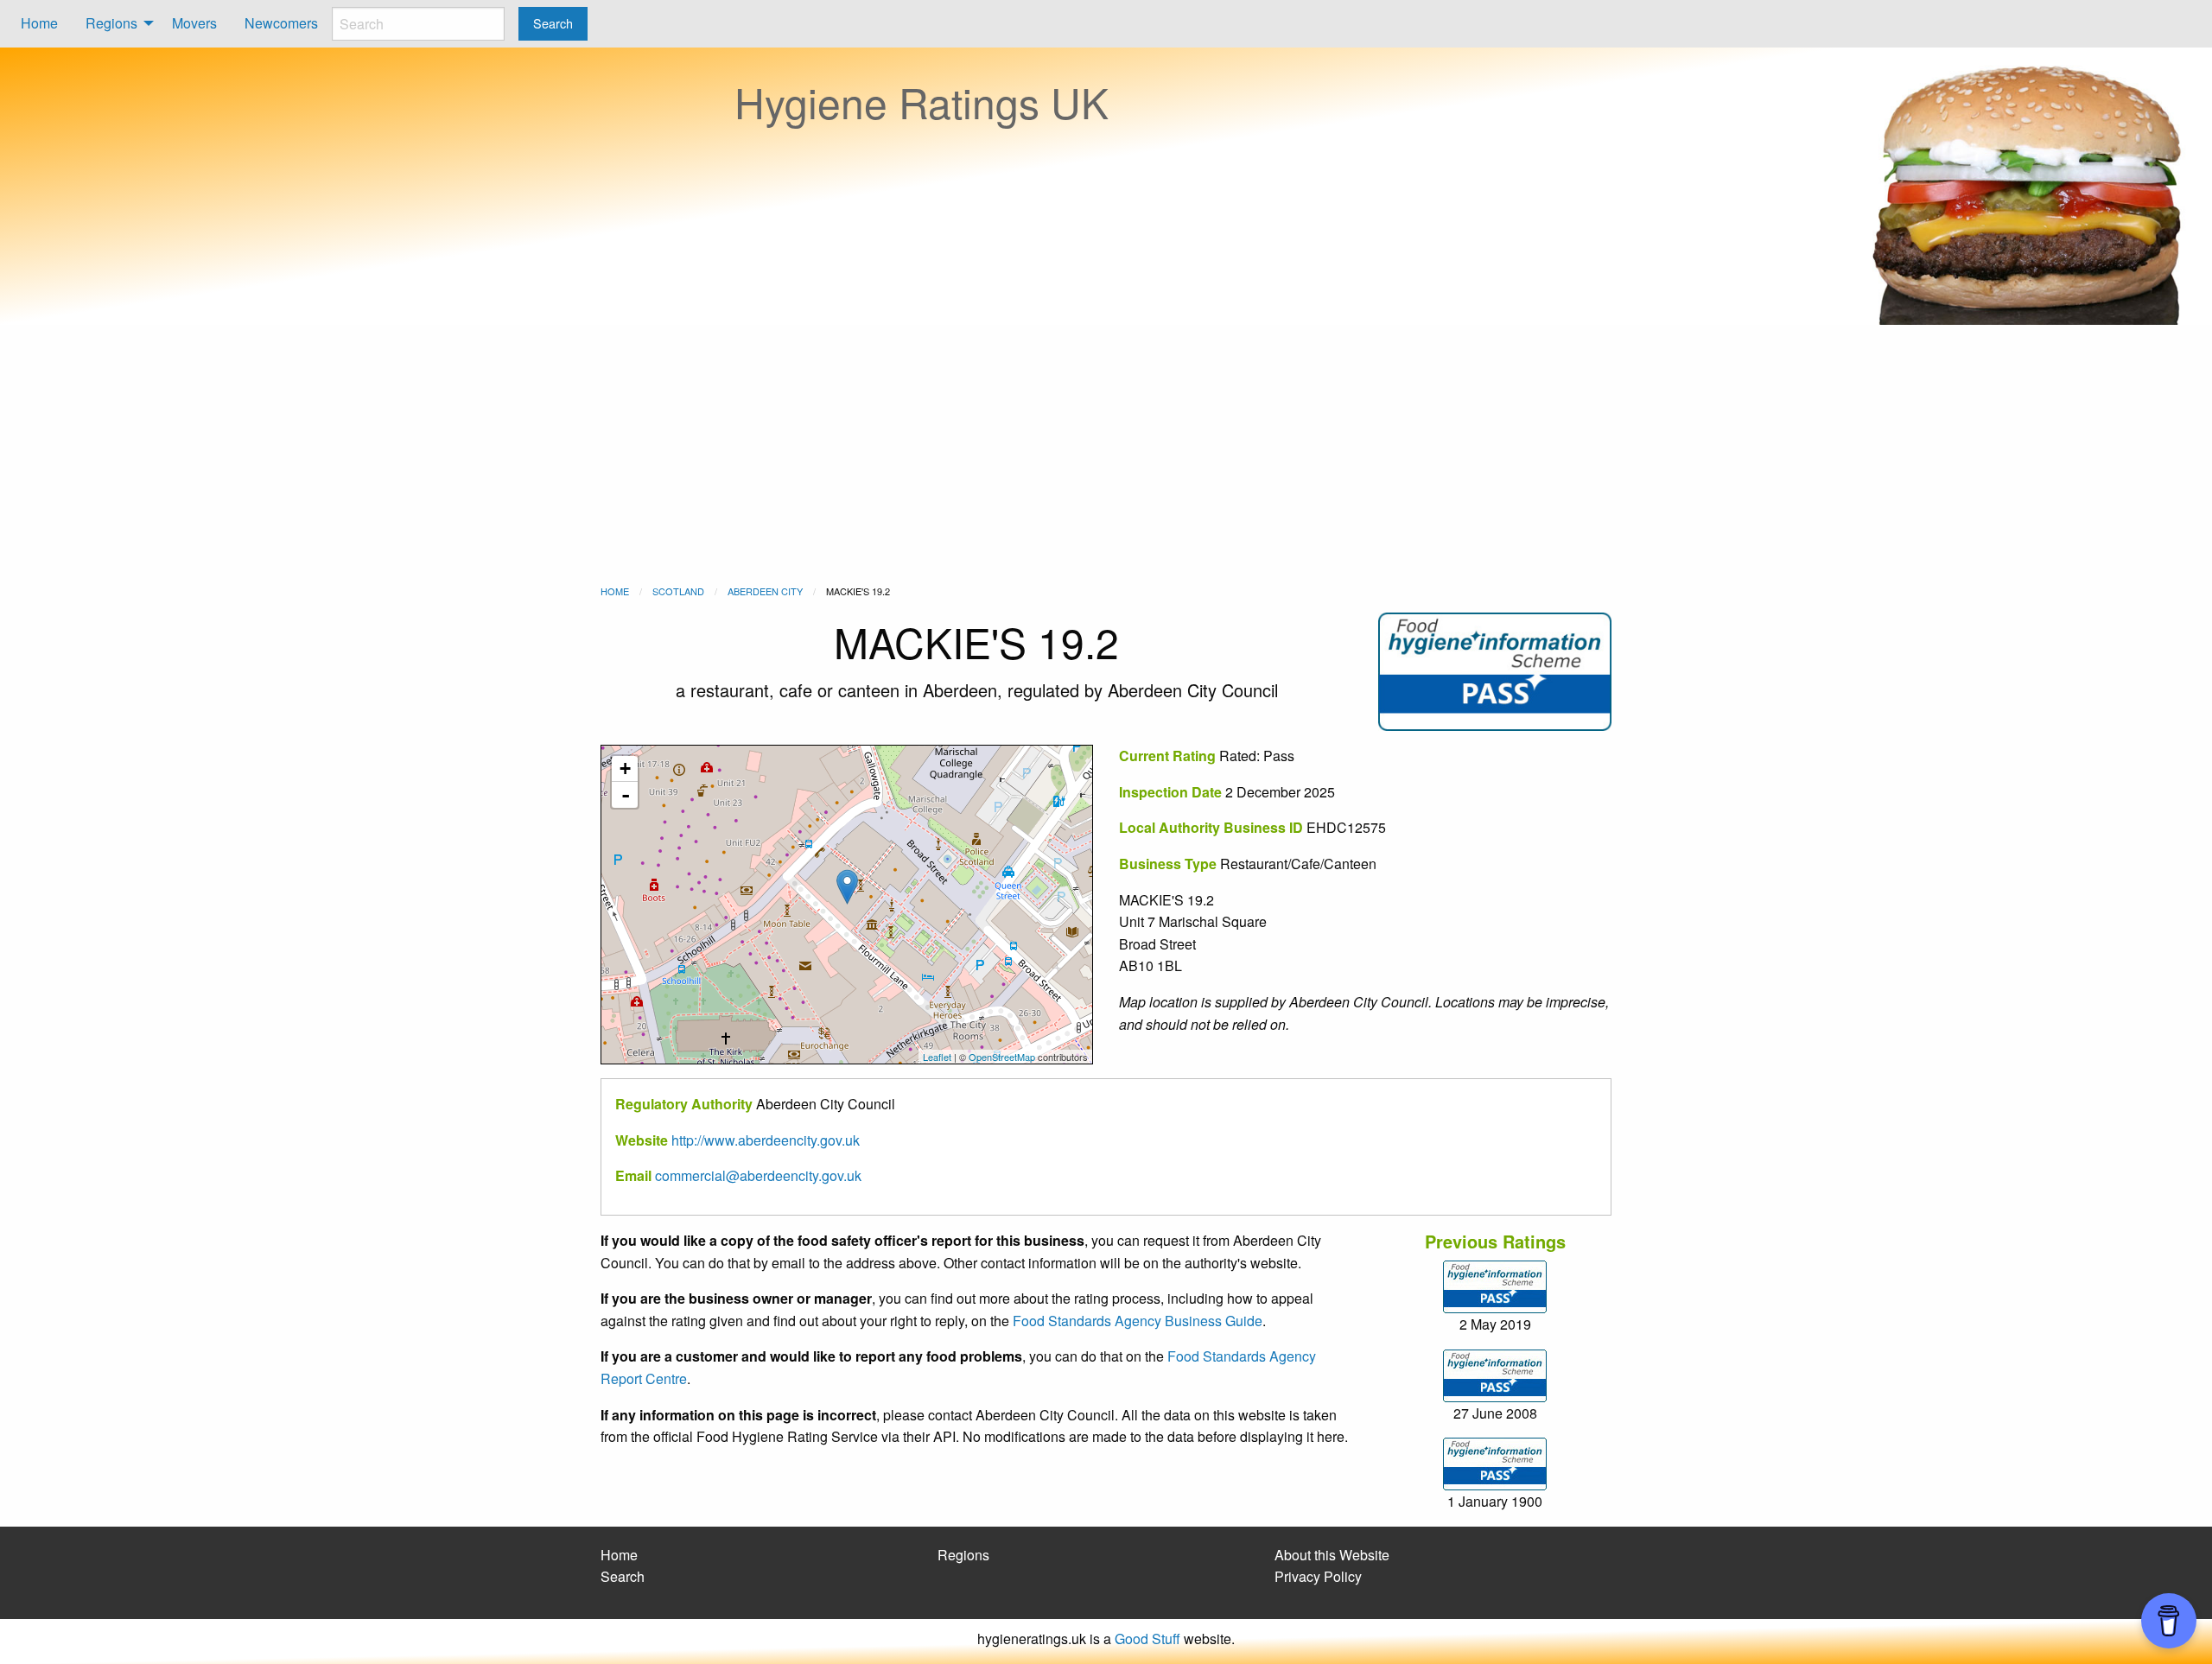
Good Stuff (1147, 1639)
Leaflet (937, 1057)
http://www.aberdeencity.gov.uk (766, 1140)
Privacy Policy (1318, 1576)
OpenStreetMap (1002, 1057)
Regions (111, 23)
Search (623, 1576)
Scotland (678, 591)
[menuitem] (39, 24)
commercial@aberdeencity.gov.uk (758, 1175)
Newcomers (281, 23)
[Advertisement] (1106, 454)
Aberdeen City (765, 591)
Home (39, 23)
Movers (194, 23)
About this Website (1332, 1555)
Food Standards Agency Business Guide (1138, 1321)
